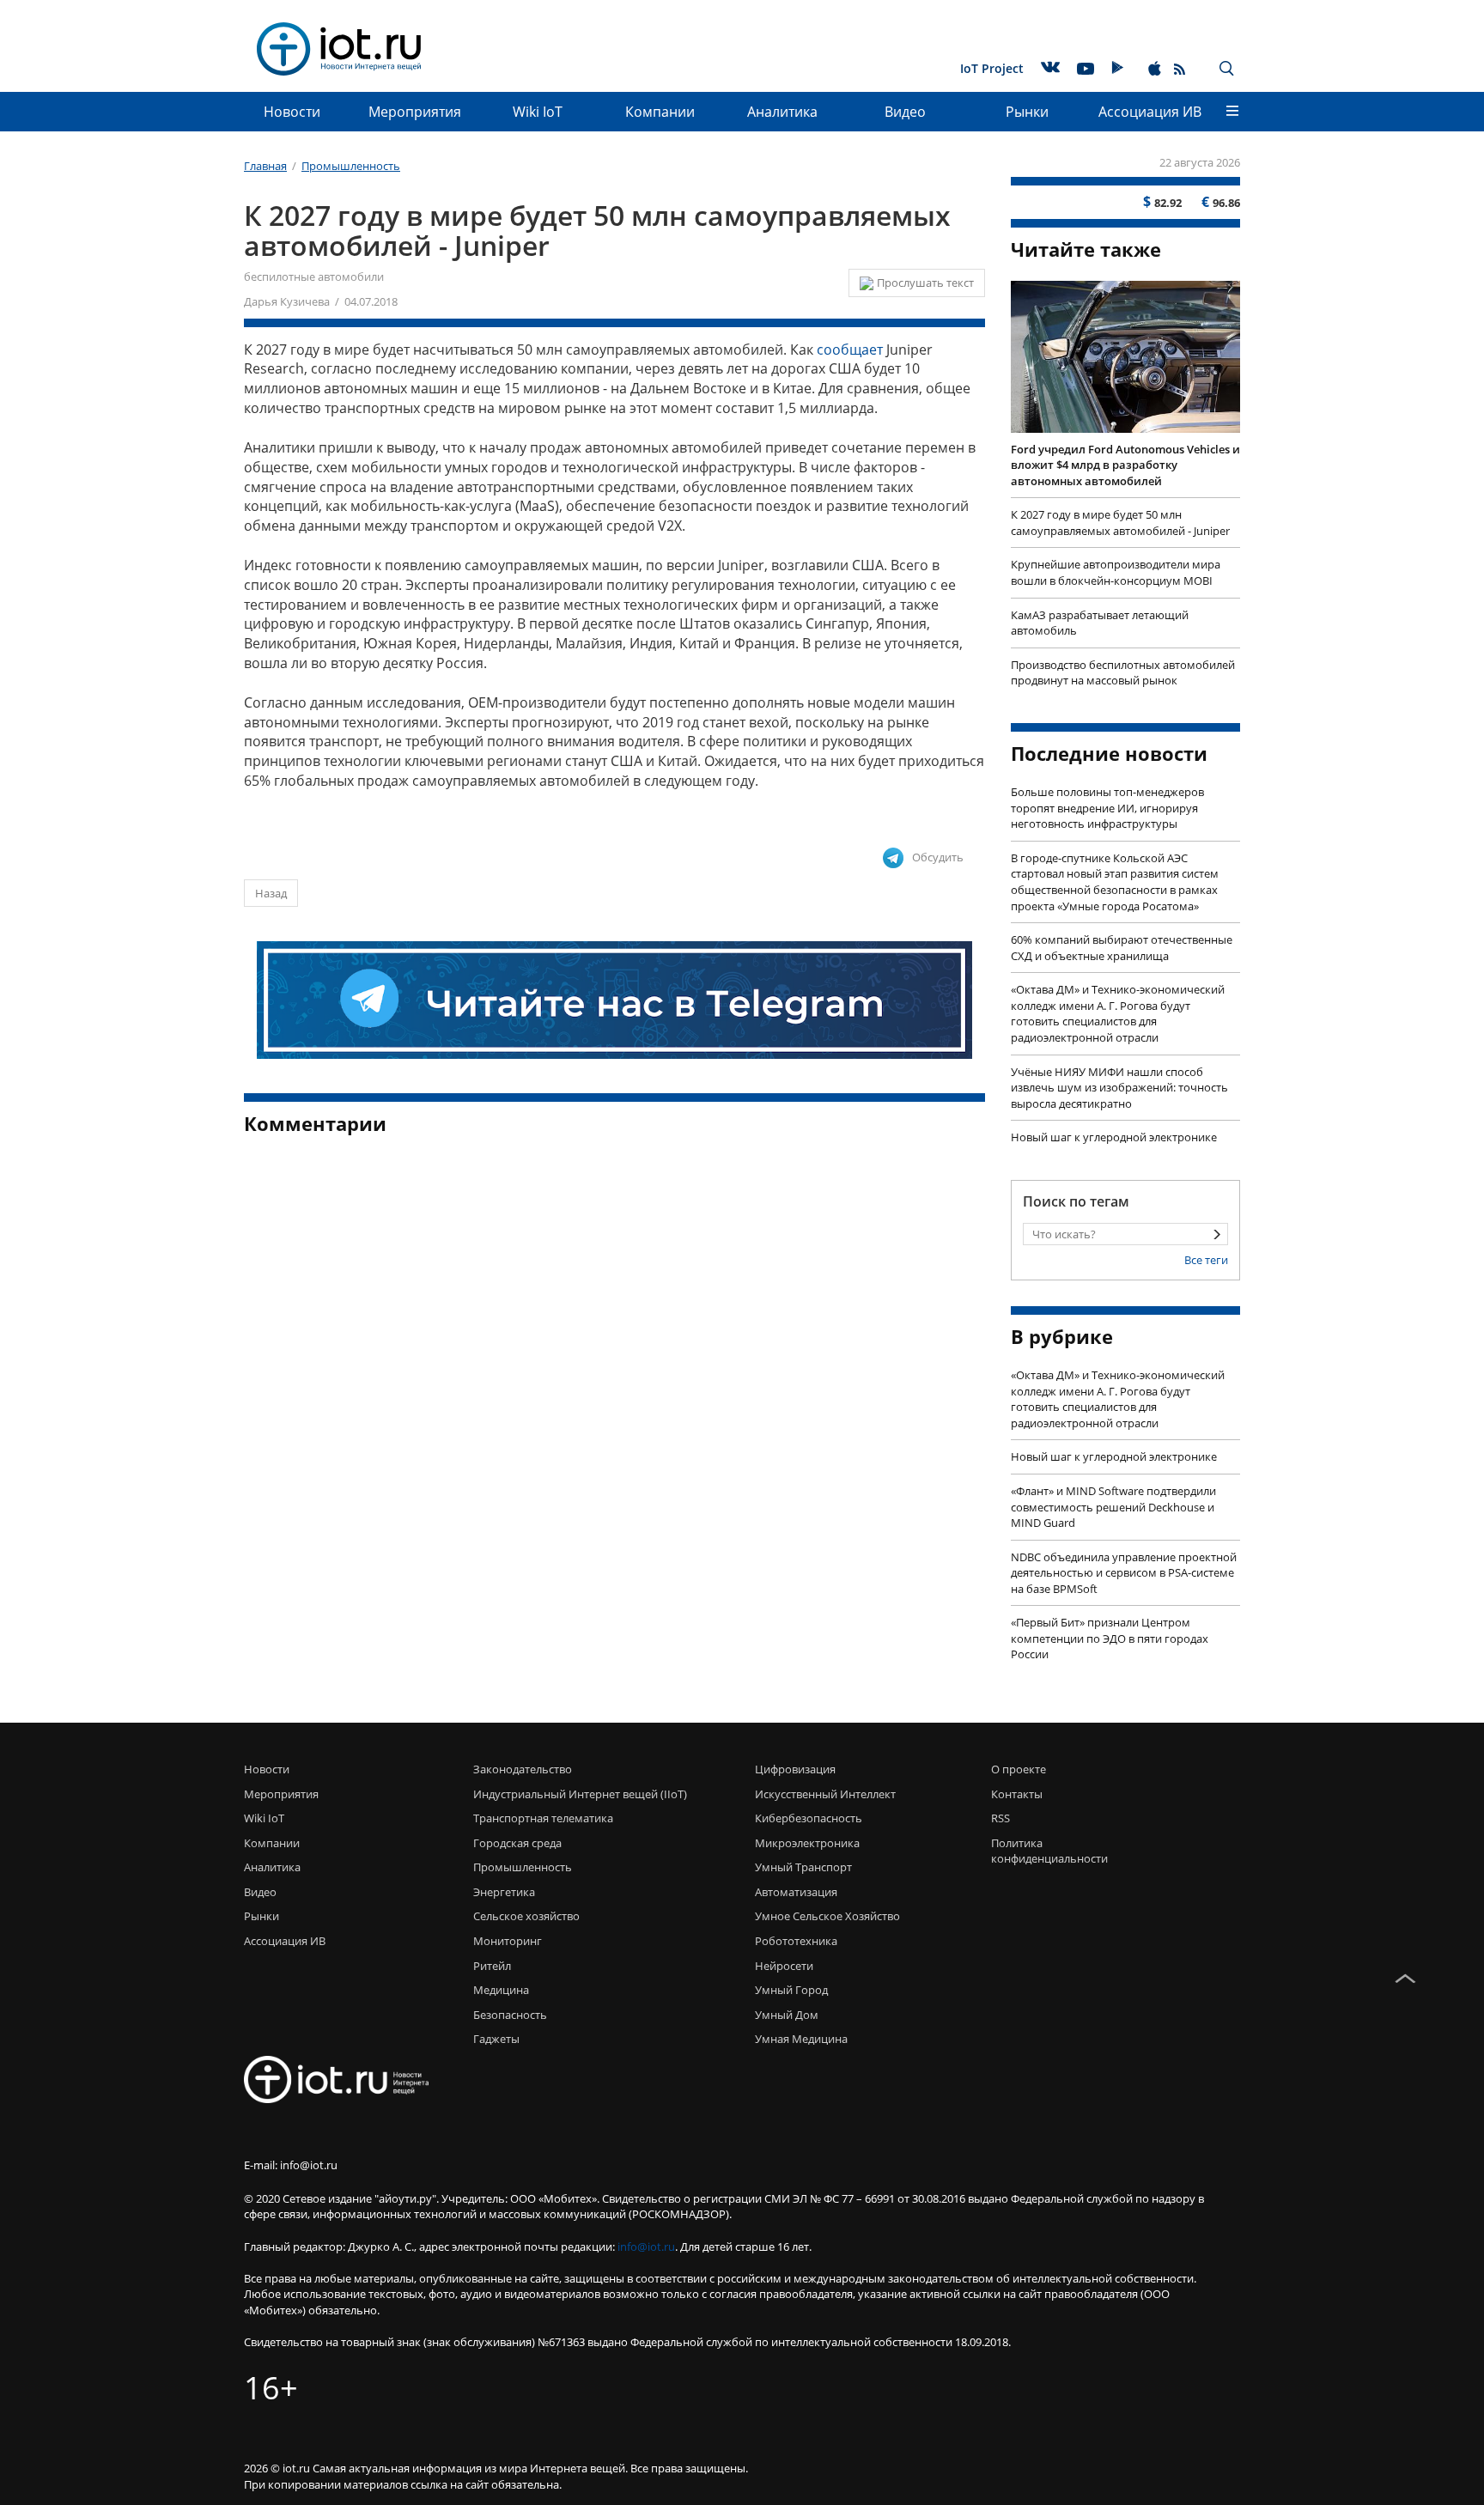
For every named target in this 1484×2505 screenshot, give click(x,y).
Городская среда (517, 1843)
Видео (905, 112)
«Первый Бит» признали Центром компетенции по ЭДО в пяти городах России (1110, 1638)
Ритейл (492, 1966)
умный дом (787, 2015)
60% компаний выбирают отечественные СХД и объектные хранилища (1122, 948)
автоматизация (796, 1892)
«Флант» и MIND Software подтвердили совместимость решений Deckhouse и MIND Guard (1113, 1507)
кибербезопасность (809, 1818)
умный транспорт (803, 1867)
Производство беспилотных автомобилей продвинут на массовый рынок (1123, 673)
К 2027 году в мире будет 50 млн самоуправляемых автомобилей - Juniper (1120, 523)
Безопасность (510, 2015)
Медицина (501, 1990)
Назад (271, 893)
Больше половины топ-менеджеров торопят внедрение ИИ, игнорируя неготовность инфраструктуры (1107, 808)
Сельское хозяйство (526, 1916)
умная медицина (801, 2039)
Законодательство (523, 1769)
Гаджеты (496, 2039)
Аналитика (782, 112)
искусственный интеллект (825, 1794)
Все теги (1206, 1260)
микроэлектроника (807, 1843)
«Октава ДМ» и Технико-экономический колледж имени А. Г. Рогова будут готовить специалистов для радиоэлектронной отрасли (1118, 1013)
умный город (791, 1990)
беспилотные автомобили (314, 277)
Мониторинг (508, 1941)
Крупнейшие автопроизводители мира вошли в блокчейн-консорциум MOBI (1116, 572)
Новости (292, 112)
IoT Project (992, 68)
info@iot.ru (646, 2247)
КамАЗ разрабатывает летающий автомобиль (1100, 623)
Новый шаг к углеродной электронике (1114, 1137)
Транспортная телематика (543, 1818)
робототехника (796, 1941)
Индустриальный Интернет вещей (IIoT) (580, 1794)
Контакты (1017, 1794)
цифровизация (795, 1769)
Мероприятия (415, 112)
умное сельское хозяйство (827, 1916)
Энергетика (504, 1892)
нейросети (784, 1966)
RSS (1000, 1818)
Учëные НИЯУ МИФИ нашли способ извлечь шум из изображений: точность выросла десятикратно (1119, 1088)
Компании (660, 112)
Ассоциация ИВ (1150, 112)
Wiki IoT (538, 112)
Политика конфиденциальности (1045, 1851)
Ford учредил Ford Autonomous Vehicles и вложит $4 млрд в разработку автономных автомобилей (1125, 465)
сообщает (850, 350)
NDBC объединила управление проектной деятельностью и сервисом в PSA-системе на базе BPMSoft (1124, 1573)
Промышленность (523, 1867)
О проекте (1019, 1769)
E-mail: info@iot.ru (291, 2165)
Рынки (1027, 112)
